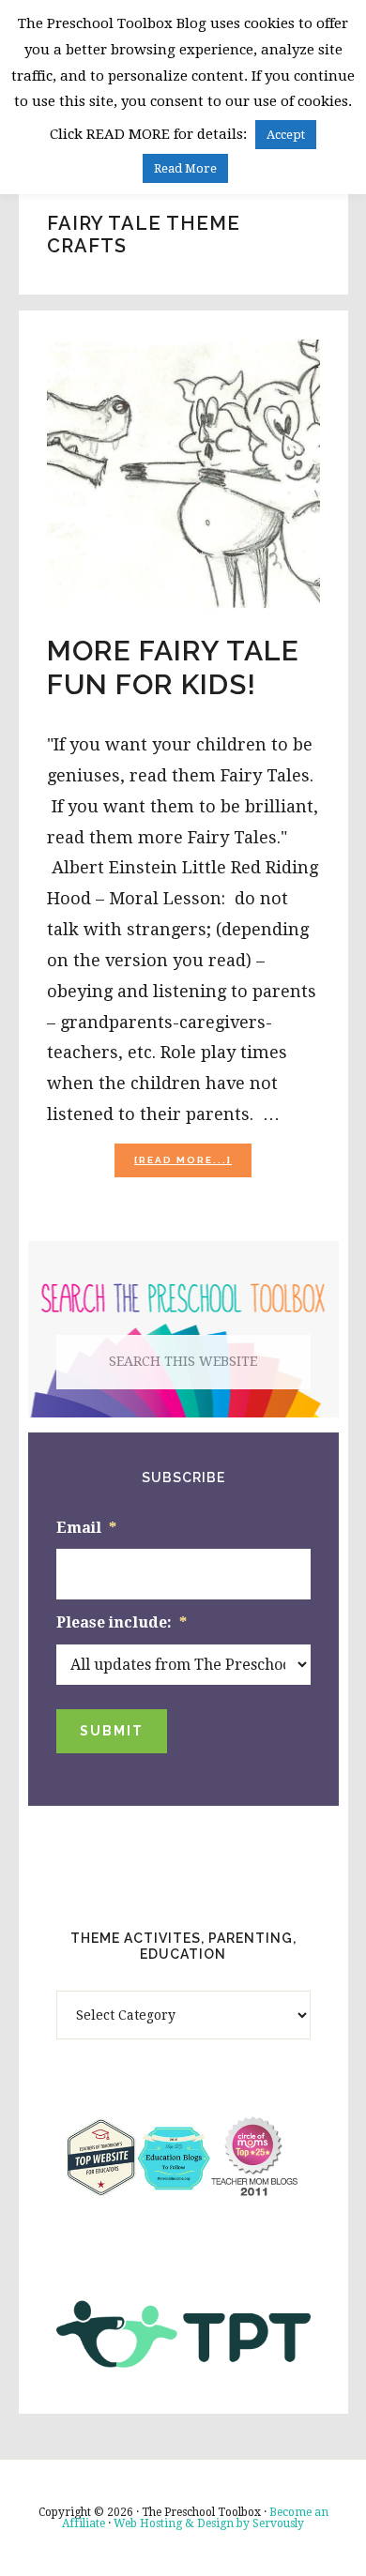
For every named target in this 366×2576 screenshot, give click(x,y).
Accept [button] (286, 135)
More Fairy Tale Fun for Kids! (173, 667)
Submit (112, 1731)
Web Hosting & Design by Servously (209, 2523)
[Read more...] (193, 1166)
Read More (185, 168)
